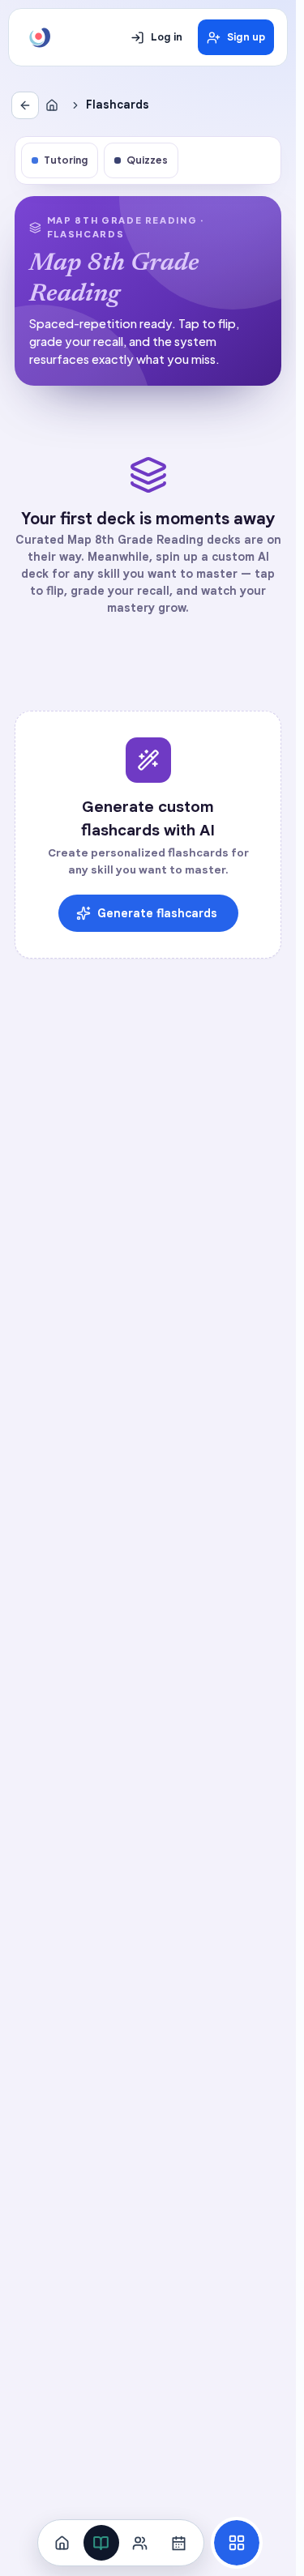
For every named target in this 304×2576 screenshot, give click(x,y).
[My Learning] (101, 2543)
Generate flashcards (157, 913)
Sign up (246, 37)
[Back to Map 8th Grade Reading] (25, 105)
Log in (167, 37)
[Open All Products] (237, 2543)
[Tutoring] (140, 2543)
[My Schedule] (179, 2543)
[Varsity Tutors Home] (40, 37)
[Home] (55, 105)
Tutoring (66, 160)
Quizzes (147, 160)
